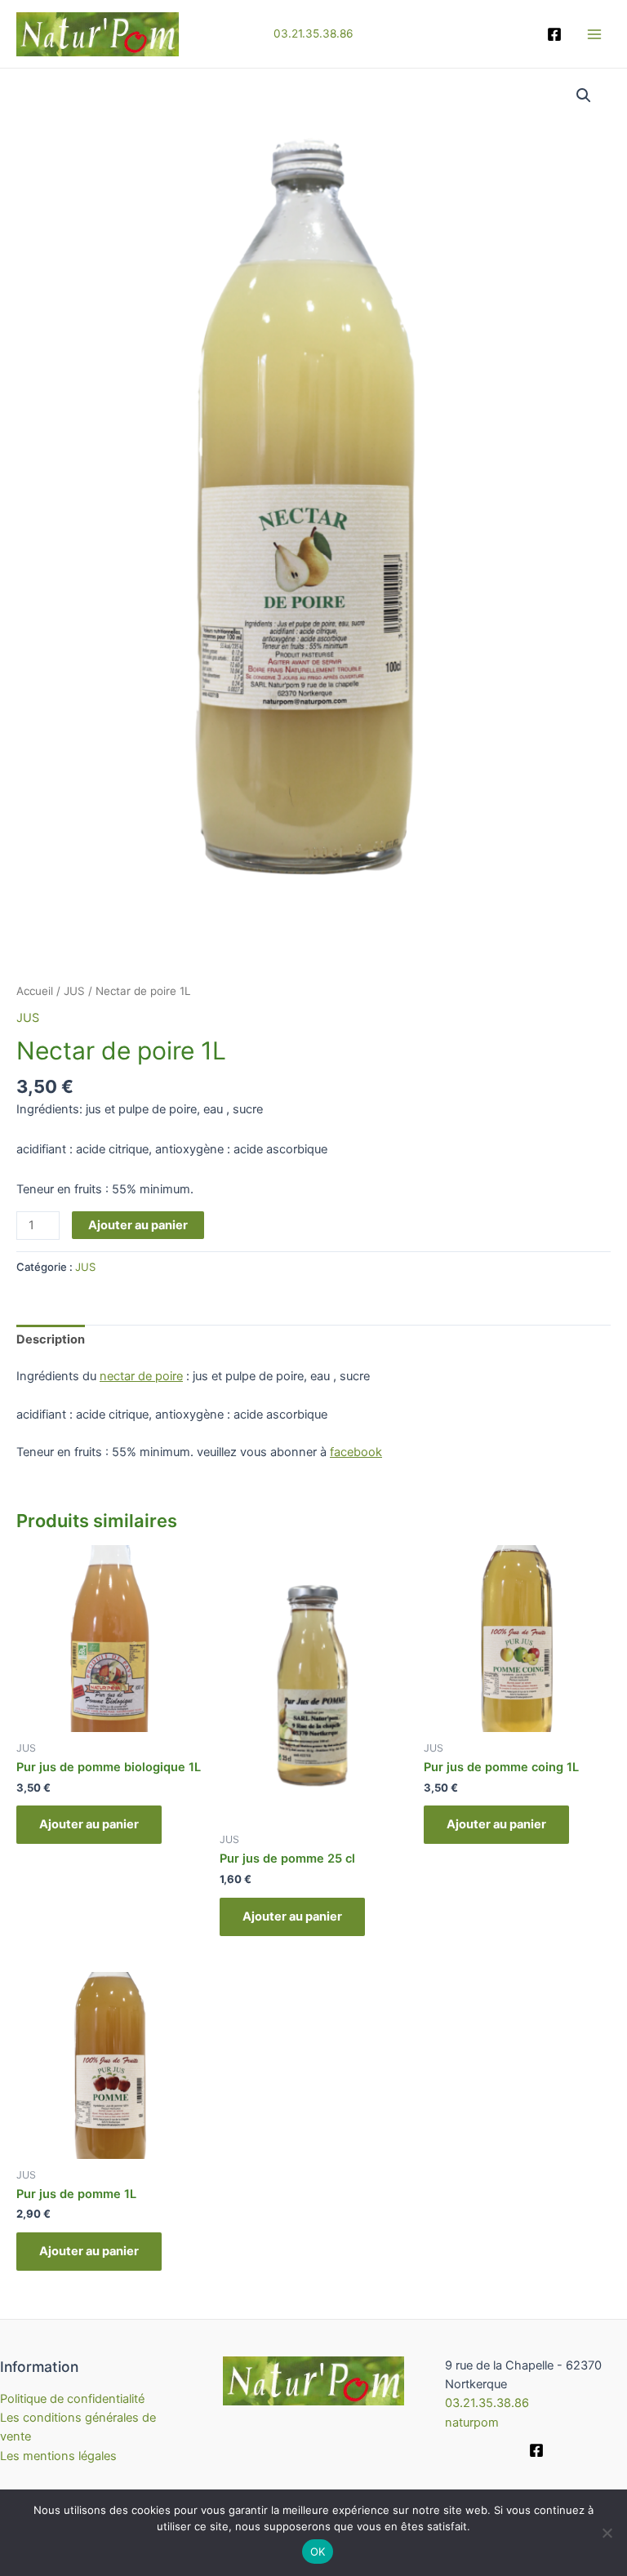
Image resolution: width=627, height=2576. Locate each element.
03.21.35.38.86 (313, 33)
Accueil (35, 991)
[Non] (607, 2533)
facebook (356, 1452)
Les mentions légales (58, 2456)
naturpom (472, 2423)
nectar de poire (141, 1376)
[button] (584, 95)
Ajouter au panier (138, 1225)
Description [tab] (51, 1339)
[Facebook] (554, 34)
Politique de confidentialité (72, 2399)
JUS (74, 991)
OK (318, 2552)
